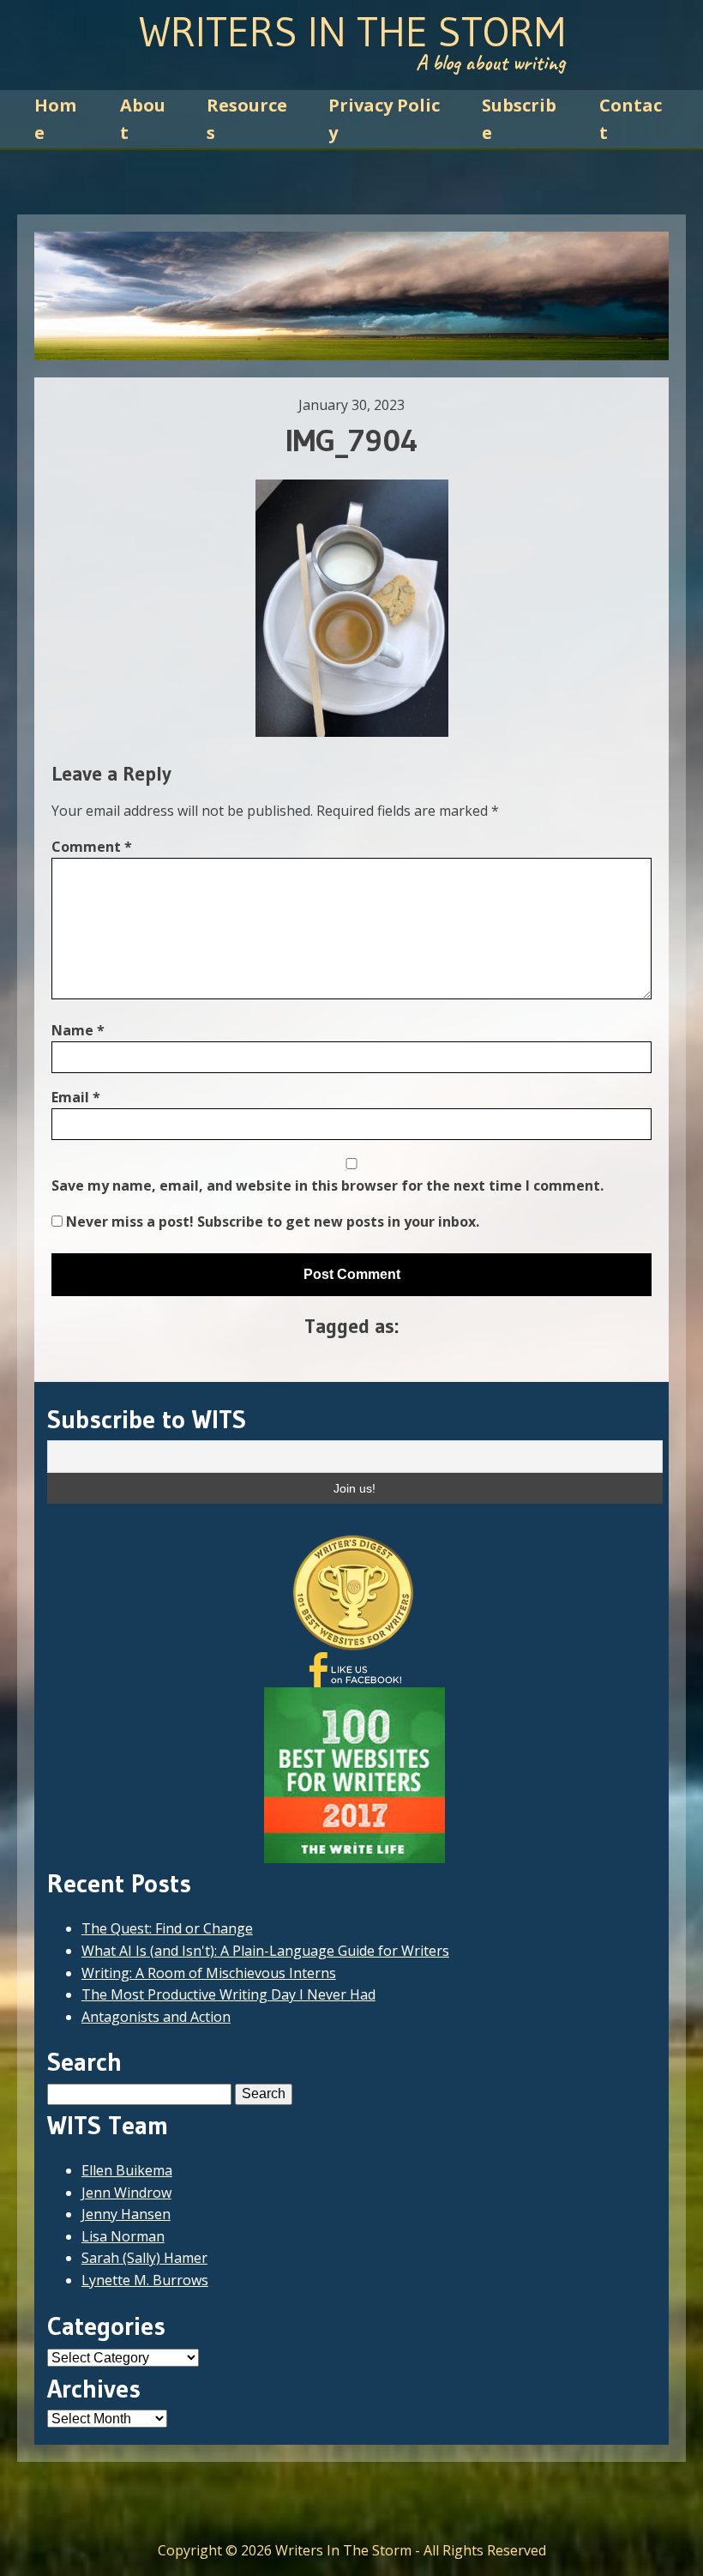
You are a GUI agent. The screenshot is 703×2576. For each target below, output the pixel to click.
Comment (92, 847)
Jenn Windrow (126, 2193)
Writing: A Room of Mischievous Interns (209, 1973)
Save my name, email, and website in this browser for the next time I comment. (327, 1185)
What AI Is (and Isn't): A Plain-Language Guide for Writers (265, 1951)
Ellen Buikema (127, 2170)
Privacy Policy (384, 119)
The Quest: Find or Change (167, 1928)
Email (76, 1097)
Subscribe (519, 119)
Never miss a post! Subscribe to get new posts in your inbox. (271, 1222)
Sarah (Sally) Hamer (144, 2258)
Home (55, 119)
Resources (247, 119)
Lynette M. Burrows (145, 2280)
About (143, 119)
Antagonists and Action (156, 2017)
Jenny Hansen (126, 2214)
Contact (631, 119)
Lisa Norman (123, 2236)
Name (78, 1030)
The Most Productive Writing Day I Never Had (228, 1994)
